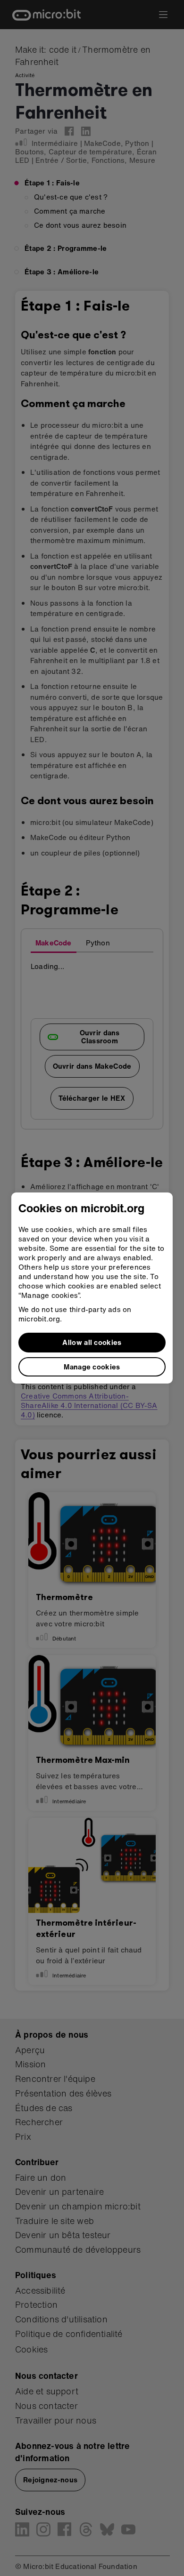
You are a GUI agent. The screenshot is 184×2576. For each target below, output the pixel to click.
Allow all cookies (92, 1342)
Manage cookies (92, 1367)
